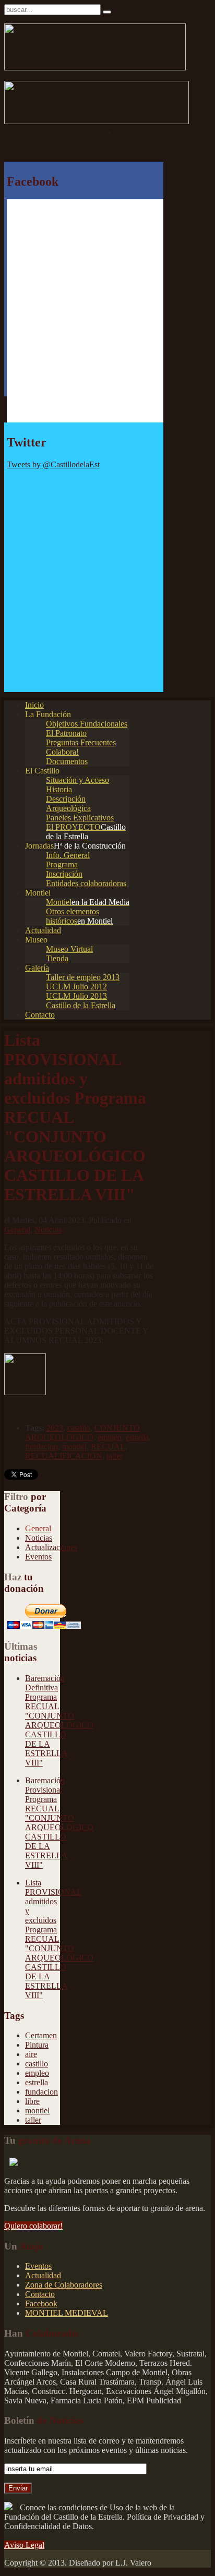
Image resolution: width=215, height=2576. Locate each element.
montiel (74, 1447)
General (17, 1230)
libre (32, 2101)
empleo (110, 1437)
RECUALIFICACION (64, 1456)
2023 (55, 1428)
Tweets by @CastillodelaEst (53, 464)
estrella (137, 1437)
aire (31, 2054)
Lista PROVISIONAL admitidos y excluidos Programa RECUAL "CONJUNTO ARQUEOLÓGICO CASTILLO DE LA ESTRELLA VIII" (59, 1939)
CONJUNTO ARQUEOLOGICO (82, 1432)
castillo (79, 1428)
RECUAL (108, 1447)
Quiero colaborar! (33, 2226)
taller (115, 1456)
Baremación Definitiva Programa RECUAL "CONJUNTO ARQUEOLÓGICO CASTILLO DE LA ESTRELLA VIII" (59, 1720)
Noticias (48, 1230)
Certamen (41, 2035)
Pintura (37, 2045)
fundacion (41, 1447)
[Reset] (107, 12)
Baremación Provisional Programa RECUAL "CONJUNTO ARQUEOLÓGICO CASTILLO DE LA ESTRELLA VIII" (59, 1823)
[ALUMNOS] (25, 1392)
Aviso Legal (24, 2545)
